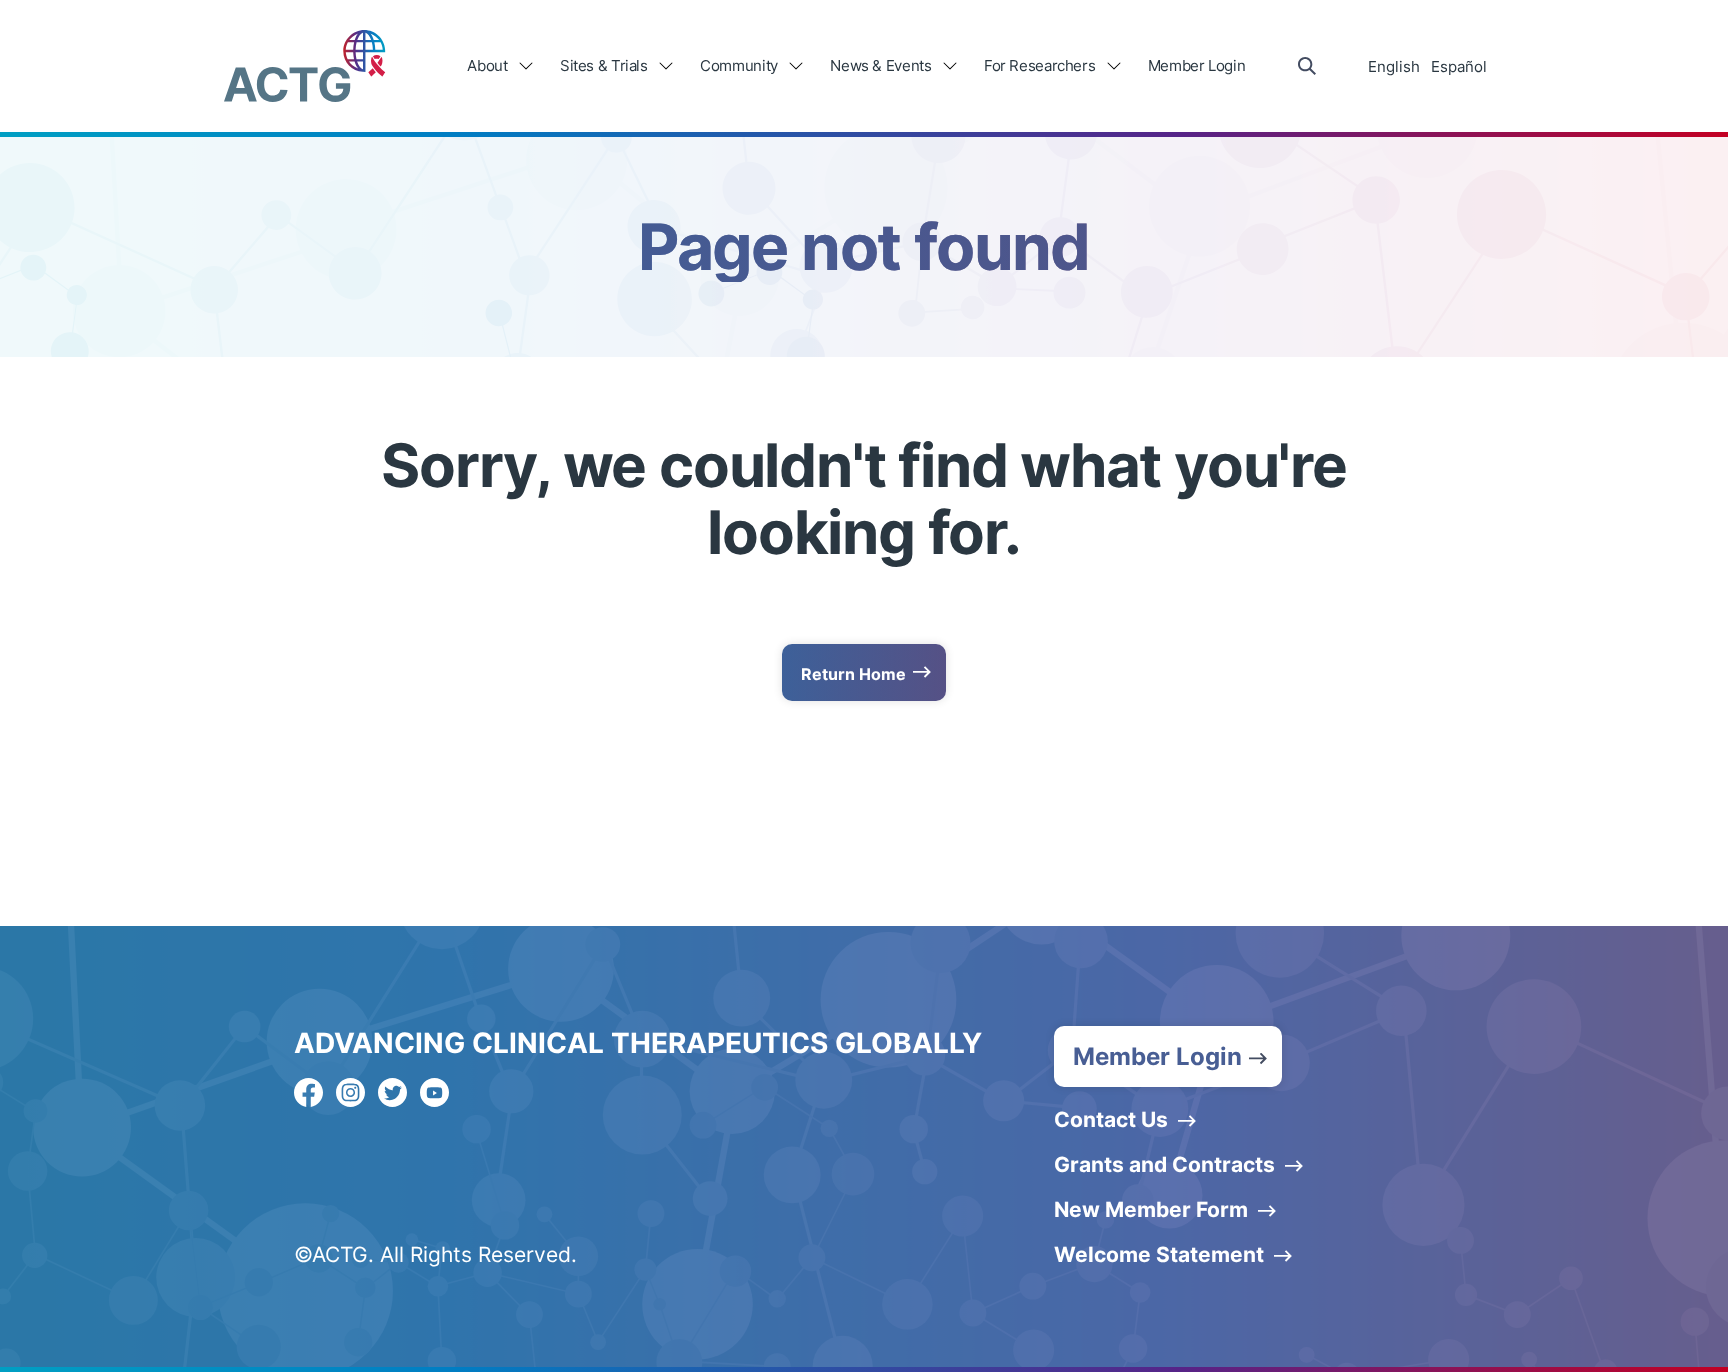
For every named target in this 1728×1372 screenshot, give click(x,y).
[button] (1168, 1056)
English (1394, 66)
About (487, 65)
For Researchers (1039, 65)
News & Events (880, 65)
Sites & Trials (604, 65)
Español (1459, 66)
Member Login (1197, 65)
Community (739, 65)
